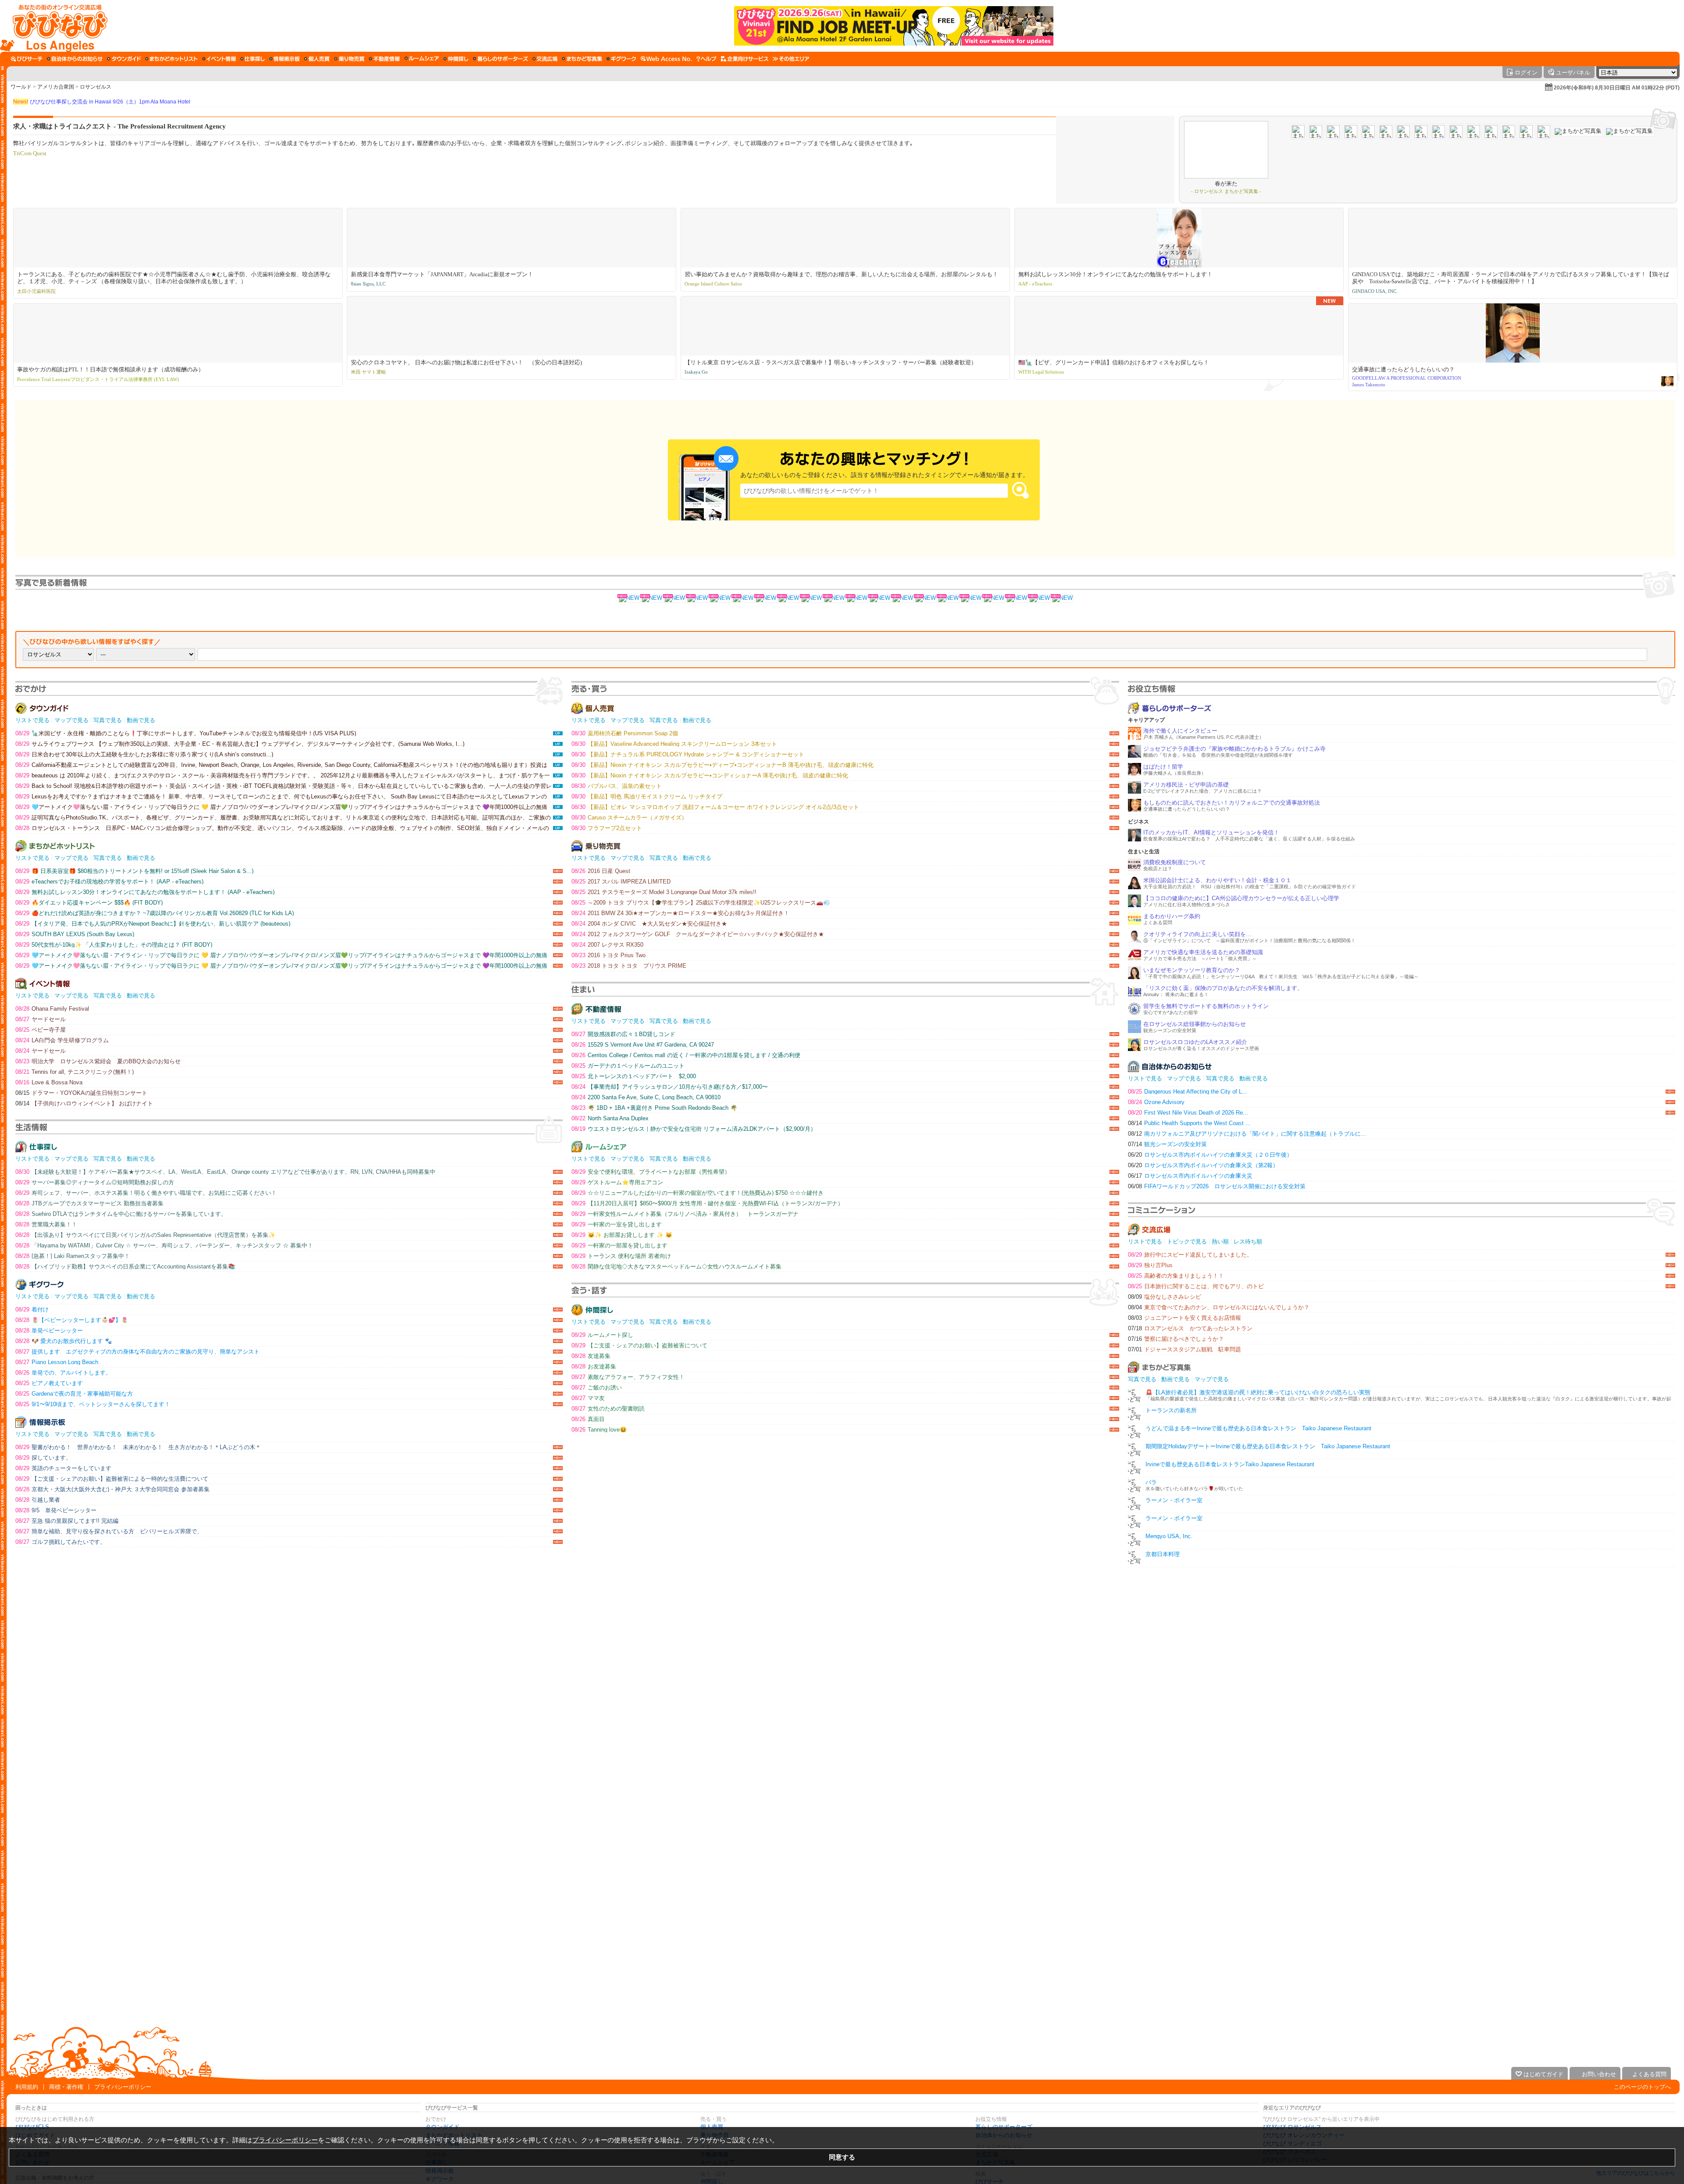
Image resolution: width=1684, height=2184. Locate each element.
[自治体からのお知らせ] (75, 59)
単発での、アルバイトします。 (63, 1373)
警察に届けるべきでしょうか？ (1176, 1339)
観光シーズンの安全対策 (1167, 1144)
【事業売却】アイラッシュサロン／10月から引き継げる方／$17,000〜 (670, 1087)
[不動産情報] (384, 59)
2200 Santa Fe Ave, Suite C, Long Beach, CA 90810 (646, 1097)
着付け (32, 1309)
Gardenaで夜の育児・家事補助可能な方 (74, 1394)
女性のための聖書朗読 (608, 1409)
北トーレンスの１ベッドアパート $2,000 (634, 1076)
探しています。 (43, 1458)
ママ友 (588, 1398)
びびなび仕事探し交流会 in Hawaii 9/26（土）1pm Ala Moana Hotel (102, 102)
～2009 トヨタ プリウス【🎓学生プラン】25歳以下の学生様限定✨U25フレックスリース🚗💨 (701, 903)
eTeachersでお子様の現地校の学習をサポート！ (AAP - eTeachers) (109, 882)
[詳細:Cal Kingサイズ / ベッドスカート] (925, 599)
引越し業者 (38, 1500)
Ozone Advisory (1156, 1102)
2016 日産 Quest (601, 871)
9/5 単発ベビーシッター (56, 1510)
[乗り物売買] (349, 59)
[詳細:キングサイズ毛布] (948, 599)
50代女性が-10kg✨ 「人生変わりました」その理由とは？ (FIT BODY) (114, 945)
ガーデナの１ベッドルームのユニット (628, 1066)
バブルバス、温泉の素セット (617, 786)
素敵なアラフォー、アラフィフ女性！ (628, 1377)
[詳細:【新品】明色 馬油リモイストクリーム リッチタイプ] (788, 599)
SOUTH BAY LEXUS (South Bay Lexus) (75, 934)
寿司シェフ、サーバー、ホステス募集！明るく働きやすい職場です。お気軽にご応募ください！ (146, 1193)
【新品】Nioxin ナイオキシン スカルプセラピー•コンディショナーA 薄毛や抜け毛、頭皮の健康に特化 (710, 775)
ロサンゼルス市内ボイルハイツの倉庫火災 (1190, 1176)
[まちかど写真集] (582, 59)
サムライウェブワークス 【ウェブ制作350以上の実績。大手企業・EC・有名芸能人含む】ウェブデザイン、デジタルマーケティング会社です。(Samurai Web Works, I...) (240, 744)
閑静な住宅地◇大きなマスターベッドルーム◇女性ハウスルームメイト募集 (676, 1267)
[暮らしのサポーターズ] (500, 59)
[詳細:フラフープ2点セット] (629, 599)
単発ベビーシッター (49, 1331)
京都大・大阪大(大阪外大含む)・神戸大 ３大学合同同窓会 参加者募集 (112, 1489)
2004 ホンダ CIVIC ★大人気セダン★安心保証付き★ (649, 924)
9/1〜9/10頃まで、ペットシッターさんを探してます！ (93, 1404)
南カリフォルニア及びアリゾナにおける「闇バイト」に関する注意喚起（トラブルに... (1247, 1134)
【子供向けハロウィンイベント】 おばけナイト (84, 1103)
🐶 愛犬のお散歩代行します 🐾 (64, 1341)
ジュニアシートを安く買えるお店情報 (1185, 1318)
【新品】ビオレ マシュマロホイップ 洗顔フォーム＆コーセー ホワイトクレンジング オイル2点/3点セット (715, 807)
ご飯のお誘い (597, 1388)
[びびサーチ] (27, 59)
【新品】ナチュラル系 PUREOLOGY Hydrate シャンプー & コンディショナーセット (688, 754)
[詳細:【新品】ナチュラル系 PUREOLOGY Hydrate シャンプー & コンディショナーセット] (743, 599)
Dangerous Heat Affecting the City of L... (1188, 1092)
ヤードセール (41, 1019)
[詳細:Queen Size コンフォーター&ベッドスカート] (1017, 599)
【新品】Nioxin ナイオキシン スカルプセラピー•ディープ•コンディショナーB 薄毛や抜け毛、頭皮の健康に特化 (722, 765)
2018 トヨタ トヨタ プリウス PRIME (629, 966)
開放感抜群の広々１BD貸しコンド (623, 1034)
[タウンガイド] (124, 59)
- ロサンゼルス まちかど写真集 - (1226, 191)
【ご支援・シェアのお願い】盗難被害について (639, 1345)
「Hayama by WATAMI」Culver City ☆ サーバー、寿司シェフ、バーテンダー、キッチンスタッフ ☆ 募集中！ (164, 1245)
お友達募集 (594, 1366)
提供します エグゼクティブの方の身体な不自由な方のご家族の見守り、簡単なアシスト (137, 1352)
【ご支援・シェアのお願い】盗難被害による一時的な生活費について (112, 1479)
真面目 (588, 1419)
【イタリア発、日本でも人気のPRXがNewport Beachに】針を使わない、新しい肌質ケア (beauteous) (153, 924)
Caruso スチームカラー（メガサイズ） (629, 818)
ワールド (21, 87)
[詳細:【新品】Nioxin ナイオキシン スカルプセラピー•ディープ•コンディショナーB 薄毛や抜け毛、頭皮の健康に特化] (652, 599)
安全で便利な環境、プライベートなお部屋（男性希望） (651, 1172)
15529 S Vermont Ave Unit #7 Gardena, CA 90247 (643, 1045)
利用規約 (27, 2087)
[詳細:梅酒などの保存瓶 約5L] (1039, 599)
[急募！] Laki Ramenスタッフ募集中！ (73, 1256)
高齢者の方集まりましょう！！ (1176, 1276)
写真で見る (108, 720)
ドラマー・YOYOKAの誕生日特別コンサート (81, 1093)
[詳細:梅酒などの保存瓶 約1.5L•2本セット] (994, 599)
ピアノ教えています (49, 1383)
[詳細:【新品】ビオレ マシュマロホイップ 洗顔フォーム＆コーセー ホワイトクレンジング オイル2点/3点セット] (674, 599)
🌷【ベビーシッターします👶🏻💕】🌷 (72, 1320)
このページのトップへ (1642, 2087)
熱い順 (1220, 1242)
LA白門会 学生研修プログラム (62, 1040)
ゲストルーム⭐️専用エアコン (617, 1182)
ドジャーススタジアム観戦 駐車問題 (1185, 1349)
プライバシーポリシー (123, 2087)
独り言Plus (1150, 1265)
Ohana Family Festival (52, 1009)
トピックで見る (1187, 1242)
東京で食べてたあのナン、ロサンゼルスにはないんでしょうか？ (1219, 1307)
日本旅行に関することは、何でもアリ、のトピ (1196, 1286)
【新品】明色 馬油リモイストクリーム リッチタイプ (647, 796)
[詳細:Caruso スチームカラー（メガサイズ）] (766, 599)
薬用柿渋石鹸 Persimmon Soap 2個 (625, 733)
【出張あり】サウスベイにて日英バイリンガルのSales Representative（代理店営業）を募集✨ (145, 1235)
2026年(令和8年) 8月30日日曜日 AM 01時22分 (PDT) (1617, 88)
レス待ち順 (1248, 1242)
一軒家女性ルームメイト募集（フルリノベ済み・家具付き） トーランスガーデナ (685, 1214)
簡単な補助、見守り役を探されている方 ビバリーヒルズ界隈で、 (109, 1531)
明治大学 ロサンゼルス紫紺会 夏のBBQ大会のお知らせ (98, 1061)
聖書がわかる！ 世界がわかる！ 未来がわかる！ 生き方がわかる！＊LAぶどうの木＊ (138, 1447)
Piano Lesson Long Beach (57, 1362)
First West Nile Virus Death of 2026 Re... (1188, 1113)
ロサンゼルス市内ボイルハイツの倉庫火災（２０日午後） (1210, 1155)
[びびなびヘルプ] (706, 59)
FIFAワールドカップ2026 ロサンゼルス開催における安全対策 (1217, 1186)
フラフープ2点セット (607, 828)
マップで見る (71, 720)
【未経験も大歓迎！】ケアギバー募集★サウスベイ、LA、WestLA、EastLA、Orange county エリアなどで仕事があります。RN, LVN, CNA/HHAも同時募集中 (225, 1172)
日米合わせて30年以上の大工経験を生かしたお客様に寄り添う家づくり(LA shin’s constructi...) (144, 754)
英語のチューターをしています (63, 1468)
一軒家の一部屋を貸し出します (619, 1245)
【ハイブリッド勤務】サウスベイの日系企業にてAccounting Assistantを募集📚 (125, 1267)
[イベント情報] (219, 59)
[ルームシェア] (422, 59)
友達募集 (591, 1356)
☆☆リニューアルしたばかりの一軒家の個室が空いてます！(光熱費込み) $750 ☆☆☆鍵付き (698, 1193)
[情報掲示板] (284, 59)
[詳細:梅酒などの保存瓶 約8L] (903, 599)
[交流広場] (545, 59)
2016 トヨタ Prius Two (608, 955)
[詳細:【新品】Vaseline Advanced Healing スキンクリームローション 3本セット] (720, 599)
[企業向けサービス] (745, 59)
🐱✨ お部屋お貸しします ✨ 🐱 (622, 1235)
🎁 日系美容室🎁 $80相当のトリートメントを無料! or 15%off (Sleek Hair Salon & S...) (134, 871)
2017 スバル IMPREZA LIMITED (621, 882)
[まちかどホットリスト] (171, 59)
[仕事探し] (253, 59)
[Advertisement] (842, 1993)
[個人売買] (317, 59)
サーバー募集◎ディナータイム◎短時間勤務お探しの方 (95, 1182)
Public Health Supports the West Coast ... (1189, 1123)
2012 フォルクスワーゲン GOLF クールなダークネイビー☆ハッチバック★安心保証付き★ (698, 934)
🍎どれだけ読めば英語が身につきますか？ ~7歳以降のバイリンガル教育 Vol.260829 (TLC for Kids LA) (155, 913)
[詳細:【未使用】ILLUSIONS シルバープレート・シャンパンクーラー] (971, 599)
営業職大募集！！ (46, 1224)
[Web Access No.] (666, 59)
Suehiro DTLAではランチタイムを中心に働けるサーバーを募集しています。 (121, 1214)
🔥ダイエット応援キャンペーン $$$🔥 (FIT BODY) (89, 903)
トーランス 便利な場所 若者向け (621, 1256)
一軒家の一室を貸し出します (617, 1224)
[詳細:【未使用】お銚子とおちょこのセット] (880, 599)
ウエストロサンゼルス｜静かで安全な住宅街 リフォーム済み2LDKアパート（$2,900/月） (694, 1129)
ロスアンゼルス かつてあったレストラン (1190, 1328)
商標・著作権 (66, 2087)
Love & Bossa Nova (49, 1082)
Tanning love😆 (599, 1430)
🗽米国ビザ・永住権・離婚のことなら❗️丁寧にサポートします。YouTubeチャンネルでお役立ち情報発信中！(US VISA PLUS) (186, 733)
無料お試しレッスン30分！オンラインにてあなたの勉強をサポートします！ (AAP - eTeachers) (145, 892)
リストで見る (32, 720)
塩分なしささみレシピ (1165, 1297)
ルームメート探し (602, 1335)
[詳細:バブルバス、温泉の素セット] (834, 599)
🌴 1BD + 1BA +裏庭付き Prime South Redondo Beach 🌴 (654, 1108)
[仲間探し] (456, 59)
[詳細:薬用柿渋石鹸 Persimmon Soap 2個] (697, 599)
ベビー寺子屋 (41, 1030)
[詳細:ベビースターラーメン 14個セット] (1062, 599)
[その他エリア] (791, 59)
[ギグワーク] (621, 59)
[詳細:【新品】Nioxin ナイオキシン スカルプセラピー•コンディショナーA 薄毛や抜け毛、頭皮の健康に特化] (811, 599)
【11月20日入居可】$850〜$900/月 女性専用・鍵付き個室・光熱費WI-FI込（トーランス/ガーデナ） (707, 1203)
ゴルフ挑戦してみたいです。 (61, 1542)
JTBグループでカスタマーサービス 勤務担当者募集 (89, 1203)
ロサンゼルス (96, 87)
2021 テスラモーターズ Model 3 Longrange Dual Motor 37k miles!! (664, 892)
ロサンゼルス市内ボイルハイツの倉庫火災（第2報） (1203, 1165)
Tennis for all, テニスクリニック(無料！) (75, 1072)
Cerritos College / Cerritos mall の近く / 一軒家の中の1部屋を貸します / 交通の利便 (686, 1055)
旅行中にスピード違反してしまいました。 (1190, 1255)
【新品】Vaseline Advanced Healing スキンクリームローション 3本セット (674, 744)
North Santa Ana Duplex (610, 1118)
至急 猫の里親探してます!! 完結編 (67, 1521)
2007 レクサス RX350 (607, 945)
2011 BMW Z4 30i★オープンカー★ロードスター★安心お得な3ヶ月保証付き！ (680, 913)
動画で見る (141, 720)
